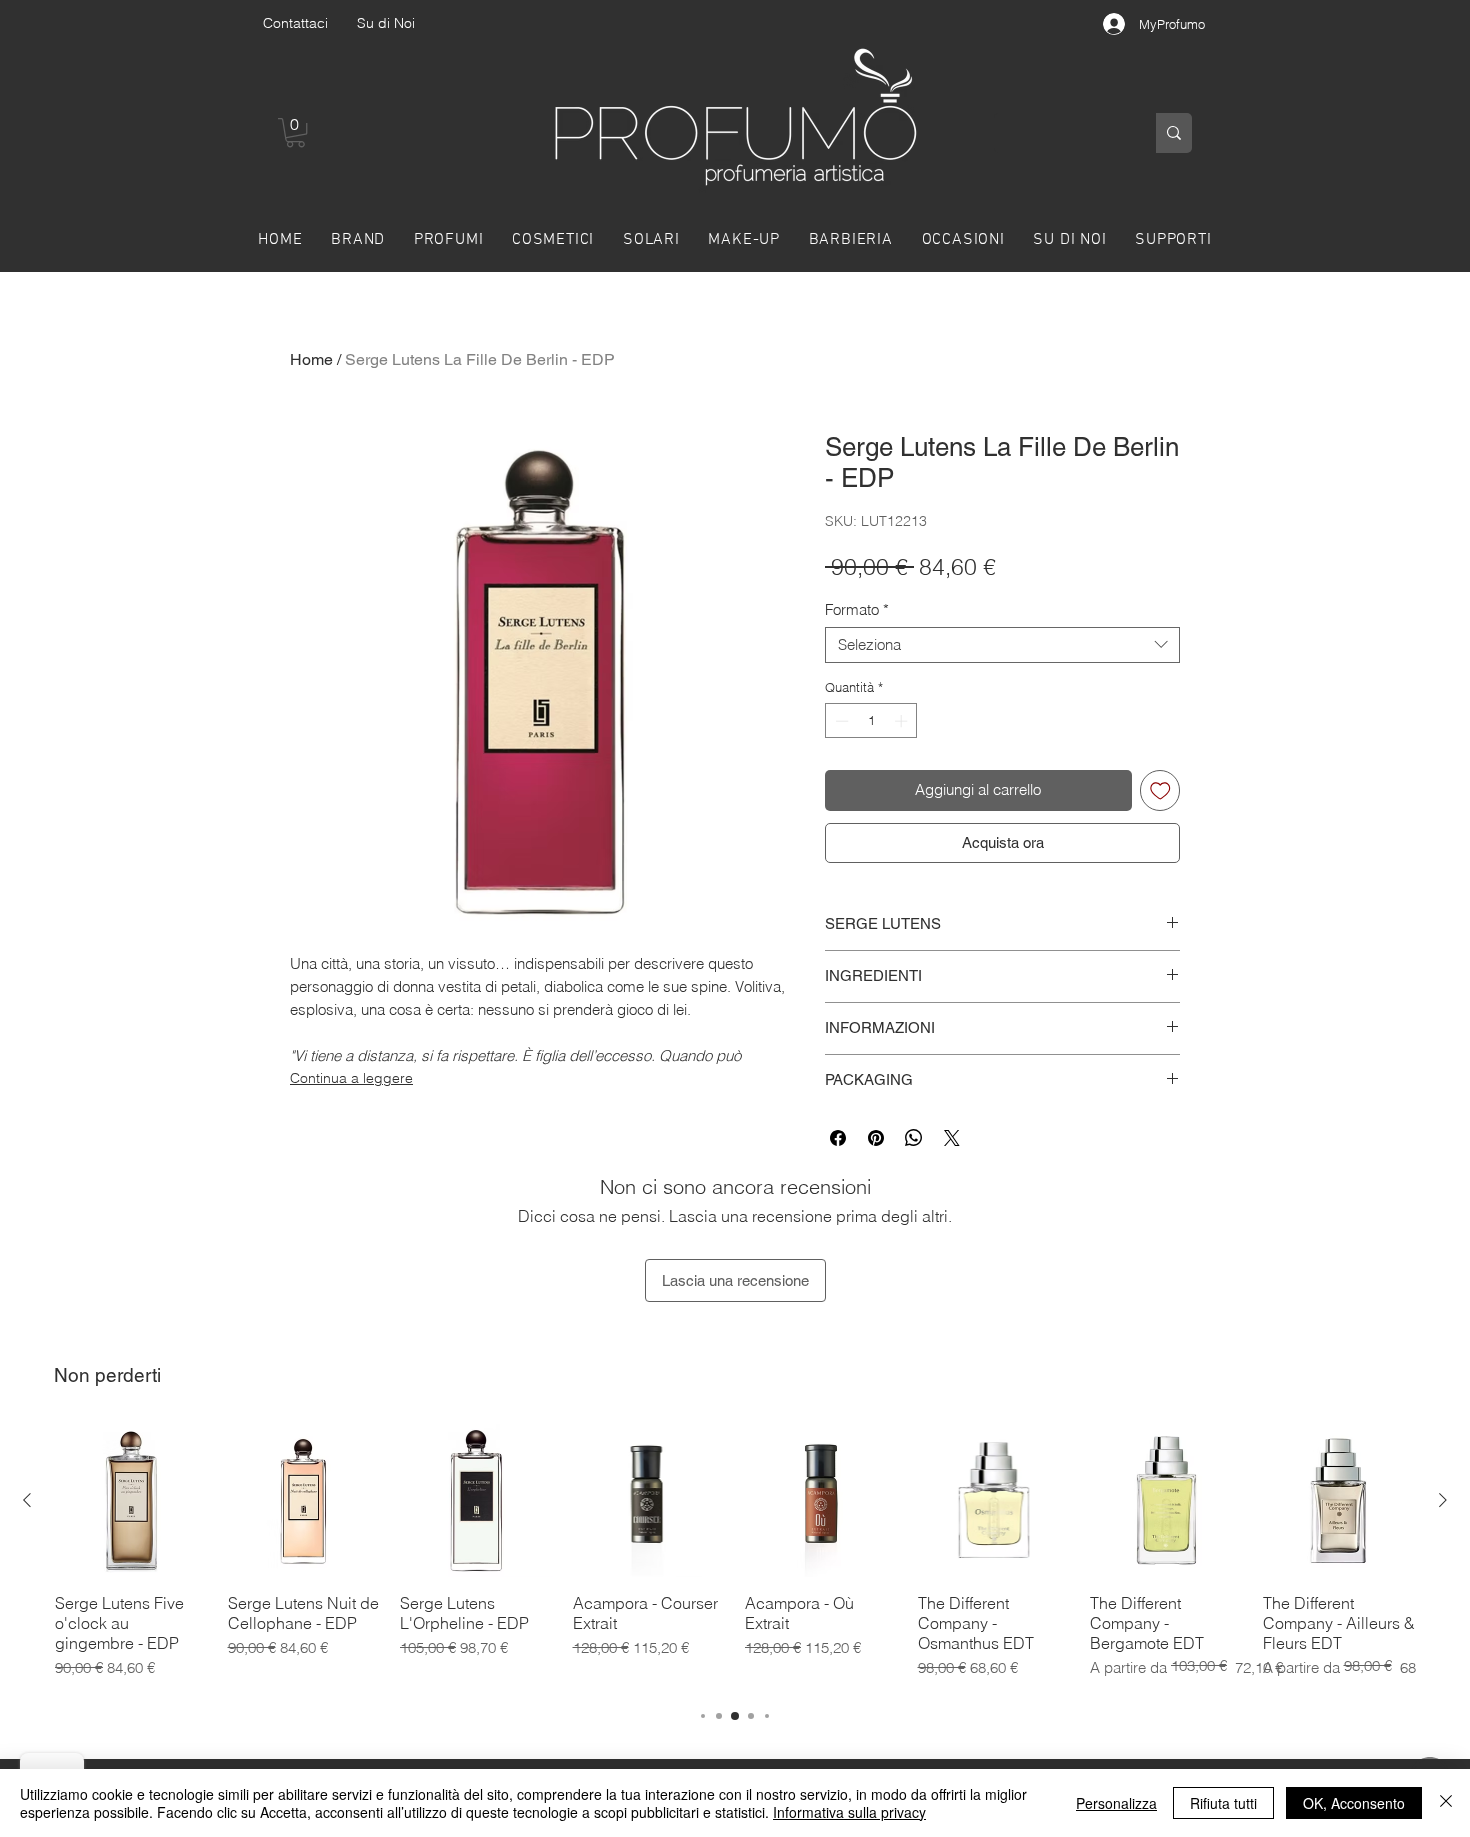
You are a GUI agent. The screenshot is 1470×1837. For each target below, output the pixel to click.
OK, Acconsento (1354, 1803)
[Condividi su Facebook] (838, 1138)
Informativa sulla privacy (849, 1812)
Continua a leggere (351, 1078)
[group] (735, 1555)
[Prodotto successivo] (1443, 1500)
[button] (295, 132)
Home (311, 359)
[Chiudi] (1446, 1803)
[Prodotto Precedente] (27, 1500)
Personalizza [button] (1116, 1803)
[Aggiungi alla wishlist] (1160, 790)
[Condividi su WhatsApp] (914, 1138)
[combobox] (1002, 645)
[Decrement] (840, 721)
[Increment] (903, 721)
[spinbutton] (871, 721)
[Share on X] (952, 1138)
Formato (857, 610)
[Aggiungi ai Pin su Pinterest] (876, 1138)
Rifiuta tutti (1223, 1803)
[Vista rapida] (131, 1500)
